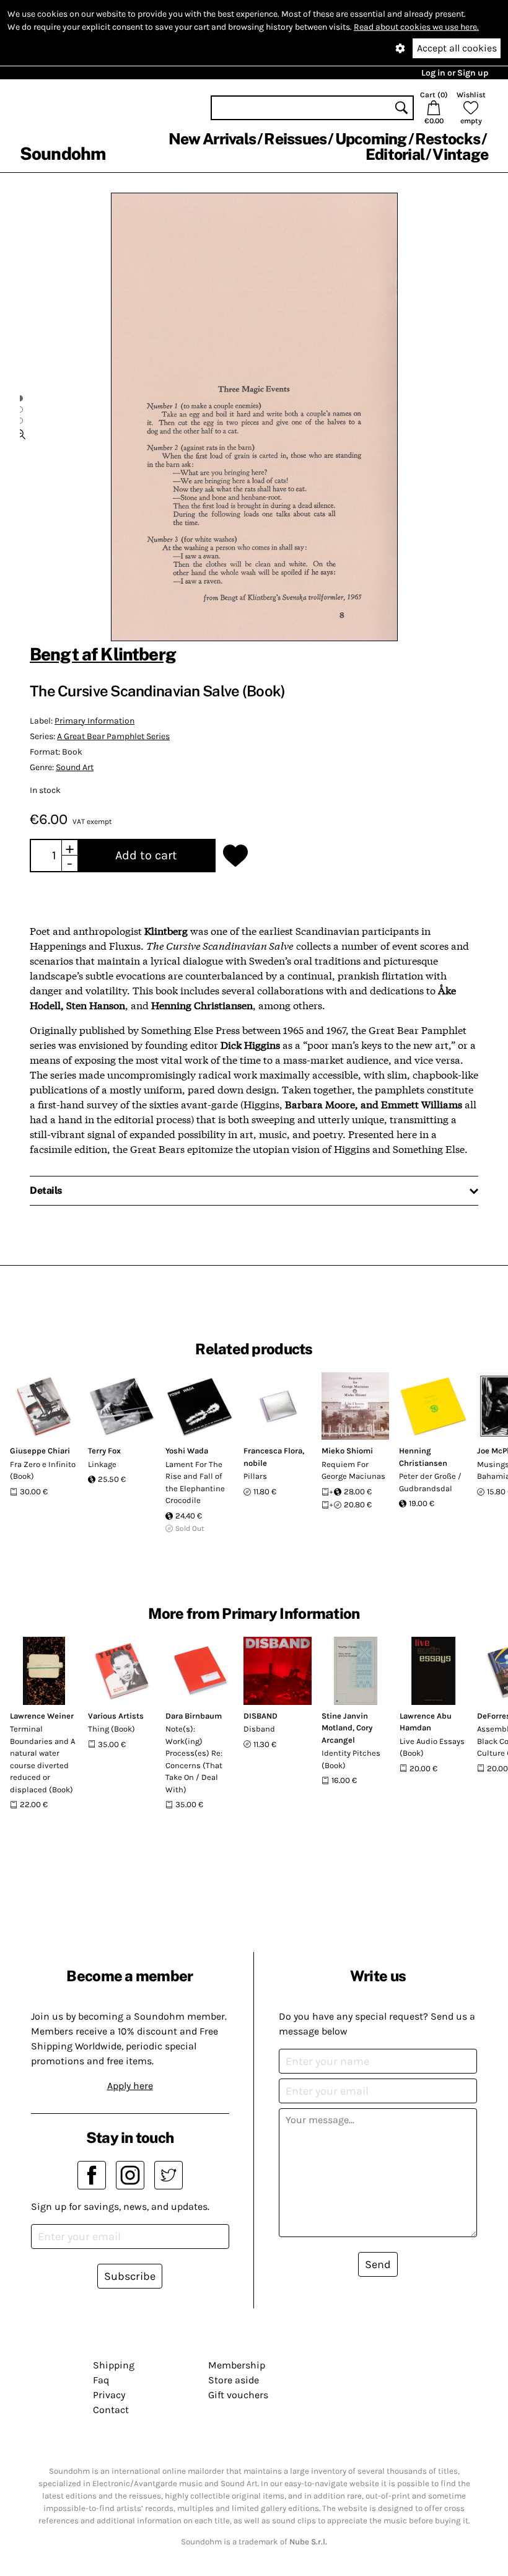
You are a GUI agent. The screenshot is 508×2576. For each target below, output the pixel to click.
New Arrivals (212, 139)
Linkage (102, 1464)
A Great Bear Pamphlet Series (113, 736)
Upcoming (371, 139)
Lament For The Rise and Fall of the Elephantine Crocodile (195, 1483)
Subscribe (130, 2276)
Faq (101, 2380)
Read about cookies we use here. (416, 27)
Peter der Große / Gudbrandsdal (430, 1482)
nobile (255, 1463)
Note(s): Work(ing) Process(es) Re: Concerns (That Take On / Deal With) (194, 1759)
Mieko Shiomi (347, 1451)
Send (378, 2264)
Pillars (255, 1476)
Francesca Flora (273, 1451)
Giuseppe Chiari (40, 1451)
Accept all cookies (457, 48)
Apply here (130, 2086)
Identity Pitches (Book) (351, 1759)
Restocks (448, 139)
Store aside (234, 2380)
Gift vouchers (238, 2395)
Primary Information (94, 721)
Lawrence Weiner (42, 1716)
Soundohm (63, 153)
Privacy (109, 2395)
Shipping (114, 2365)
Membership (237, 2365)
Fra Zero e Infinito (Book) (43, 1470)
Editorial (395, 154)
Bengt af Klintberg (103, 654)
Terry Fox (104, 1451)
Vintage (460, 154)
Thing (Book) (112, 1729)
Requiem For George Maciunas (353, 1470)
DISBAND (261, 1716)
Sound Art (75, 767)
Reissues (295, 139)
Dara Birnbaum (194, 1716)
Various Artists (116, 1716)
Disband (259, 1729)
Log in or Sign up (455, 73)
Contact (111, 2410)
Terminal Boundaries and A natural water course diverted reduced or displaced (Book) (42, 1759)
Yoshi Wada (187, 1451)
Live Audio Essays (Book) (432, 1747)
